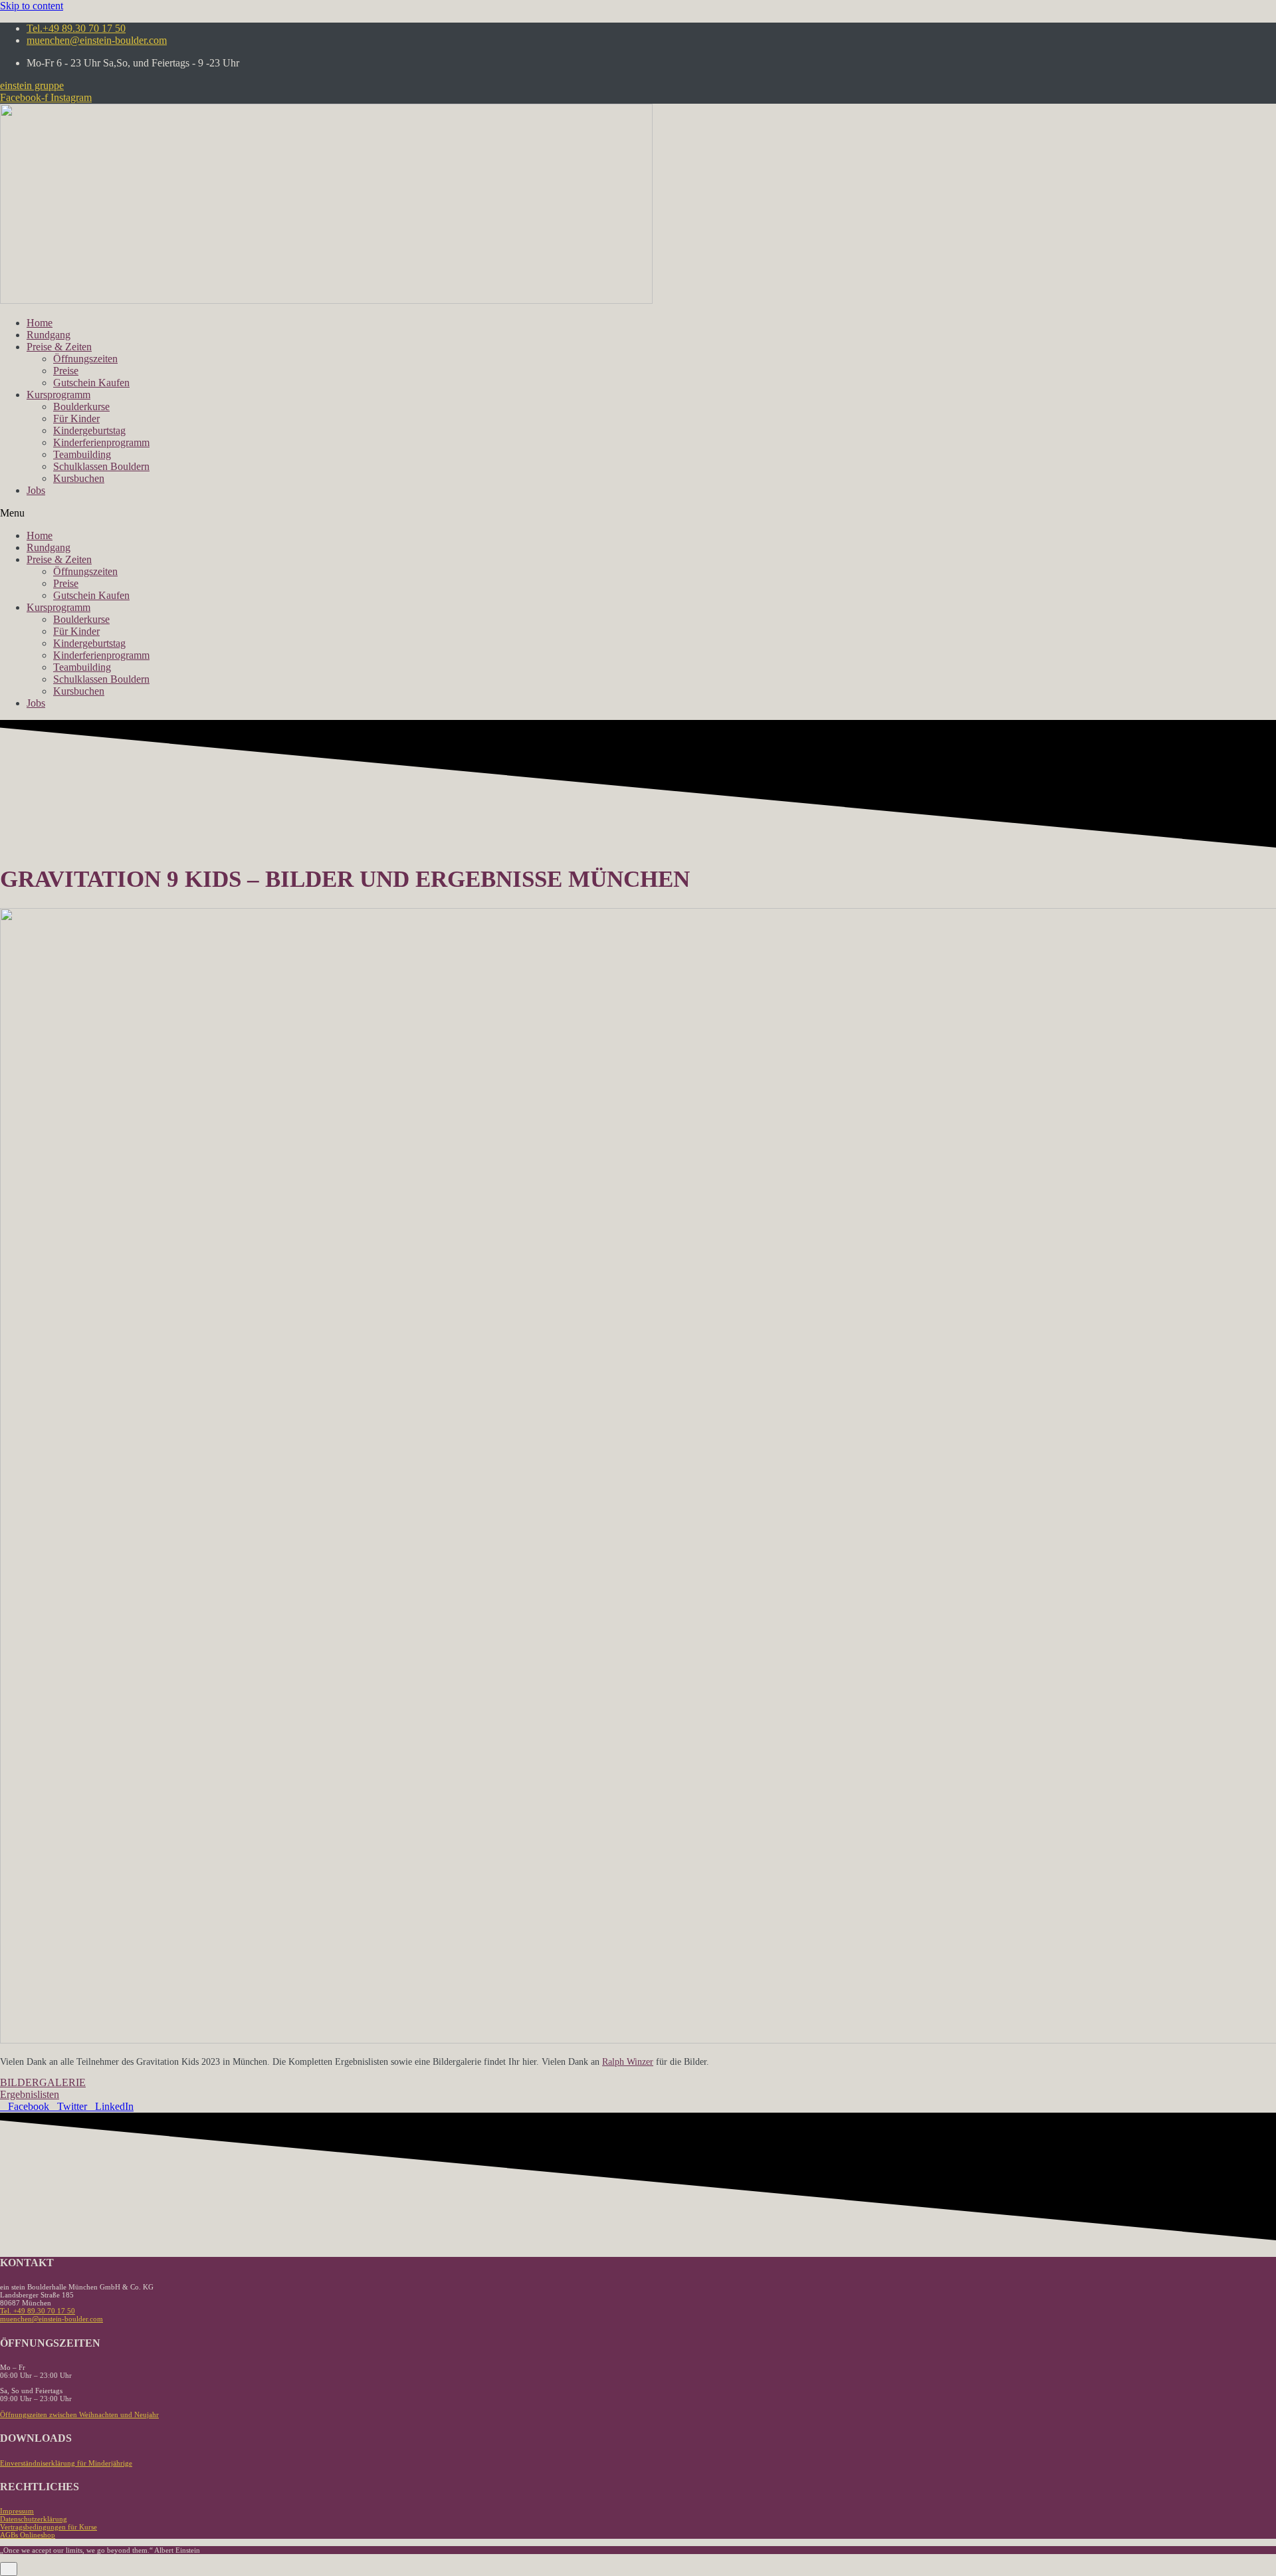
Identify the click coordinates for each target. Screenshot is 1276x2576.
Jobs (36, 490)
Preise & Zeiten (59, 347)
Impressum (17, 2511)
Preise (66, 371)
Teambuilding (82, 454)
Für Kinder (76, 418)
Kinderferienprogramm (101, 442)
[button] (32, 85)
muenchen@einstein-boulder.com (52, 2319)
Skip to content (32, 6)
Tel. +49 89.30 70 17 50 (38, 2311)
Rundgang (49, 335)
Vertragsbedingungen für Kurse (49, 2527)
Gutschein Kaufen (91, 383)
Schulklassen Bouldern (101, 466)
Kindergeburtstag (89, 430)
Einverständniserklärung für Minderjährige (66, 2463)
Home (40, 323)
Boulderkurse (81, 407)
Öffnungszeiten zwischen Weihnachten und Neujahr (79, 2414)
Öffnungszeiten (85, 359)
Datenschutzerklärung (34, 2519)
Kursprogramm (58, 395)
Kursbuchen (79, 478)
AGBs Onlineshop (28, 2535)
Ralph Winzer (628, 2061)
